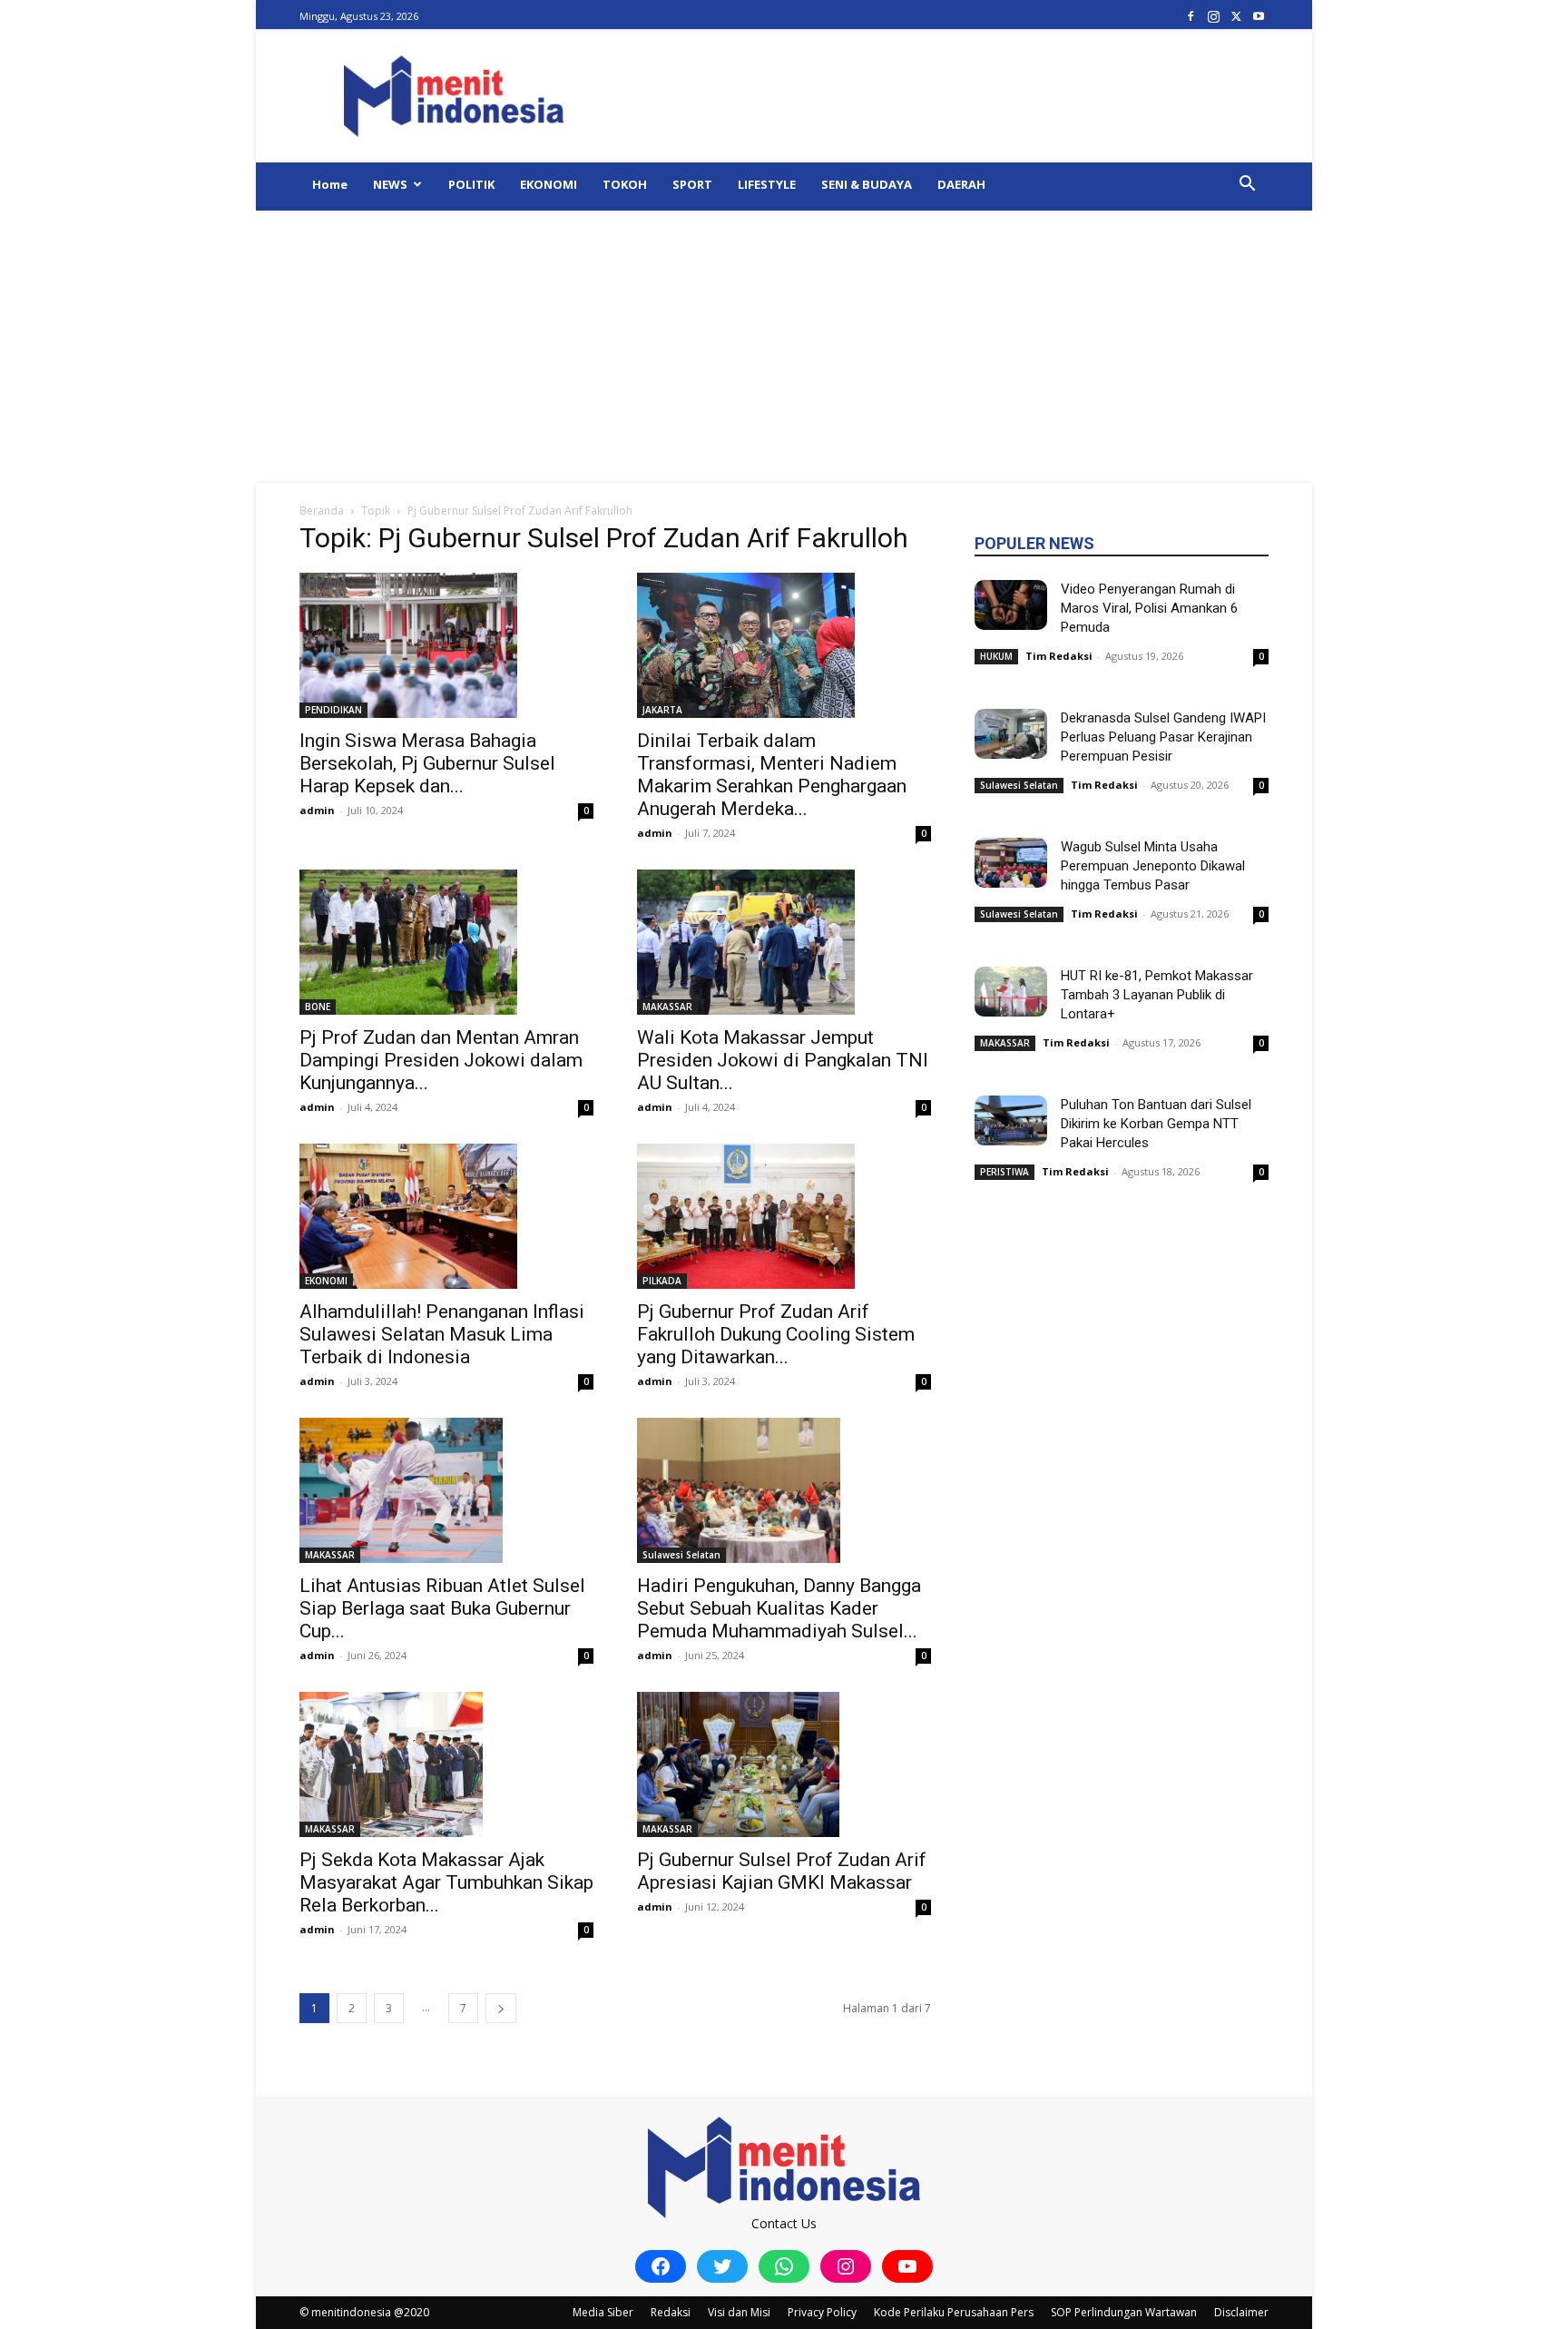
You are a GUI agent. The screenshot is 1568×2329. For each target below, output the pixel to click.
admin (317, 810)
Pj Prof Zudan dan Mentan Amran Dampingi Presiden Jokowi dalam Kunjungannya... (441, 1060)
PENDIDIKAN (333, 710)
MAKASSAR (667, 1007)
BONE (318, 1007)
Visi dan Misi (739, 2312)
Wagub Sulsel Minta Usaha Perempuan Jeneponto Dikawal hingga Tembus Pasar (1153, 866)
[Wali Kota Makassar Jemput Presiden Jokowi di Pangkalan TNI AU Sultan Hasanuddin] (784, 942)
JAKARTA (662, 710)
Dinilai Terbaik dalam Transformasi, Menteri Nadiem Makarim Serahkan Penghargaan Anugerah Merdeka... (772, 775)
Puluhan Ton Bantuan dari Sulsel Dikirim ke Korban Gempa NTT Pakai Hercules (1156, 1124)
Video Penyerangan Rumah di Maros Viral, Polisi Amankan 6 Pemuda (1149, 608)
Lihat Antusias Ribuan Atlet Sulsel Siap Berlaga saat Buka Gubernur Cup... (442, 1608)
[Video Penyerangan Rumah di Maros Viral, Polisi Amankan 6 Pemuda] (1011, 605)
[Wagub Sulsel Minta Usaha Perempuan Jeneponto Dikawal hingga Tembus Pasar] (1011, 863)
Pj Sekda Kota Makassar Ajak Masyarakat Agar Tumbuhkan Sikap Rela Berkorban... (446, 1882)
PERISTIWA (1004, 1172)
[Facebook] (1191, 16)
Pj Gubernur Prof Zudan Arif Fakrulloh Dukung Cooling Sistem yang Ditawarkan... (776, 1334)
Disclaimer (1241, 2312)
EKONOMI (549, 184)
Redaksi (671, 2312)
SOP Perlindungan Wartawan (1124, 2312)
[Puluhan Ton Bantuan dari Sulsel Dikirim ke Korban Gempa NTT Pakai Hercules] (1011, 1120)
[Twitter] (1236, 16)
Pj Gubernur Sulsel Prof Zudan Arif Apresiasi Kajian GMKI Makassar (782, 1871)
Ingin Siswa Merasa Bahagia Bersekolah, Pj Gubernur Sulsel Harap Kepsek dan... (427, 763)
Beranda (322, 511)
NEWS (390, 184)
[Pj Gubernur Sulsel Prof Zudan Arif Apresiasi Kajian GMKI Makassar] (784, 1764)
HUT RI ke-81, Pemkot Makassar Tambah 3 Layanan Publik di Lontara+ (1157, 995)
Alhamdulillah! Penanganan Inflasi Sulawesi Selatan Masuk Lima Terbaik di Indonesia (442, 1334)
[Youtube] (1259, 16)
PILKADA (662, 1281)
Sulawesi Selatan (681, 1555)
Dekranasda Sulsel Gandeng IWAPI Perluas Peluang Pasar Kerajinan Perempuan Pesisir (1163, 737)
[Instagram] (1213, 16)
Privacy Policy (822, 2312)
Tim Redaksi (1059, 656)
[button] (1247, 186)
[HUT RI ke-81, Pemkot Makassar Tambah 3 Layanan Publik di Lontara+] (1011, 992)
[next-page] (501, 2008)
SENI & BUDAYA (867, 184)
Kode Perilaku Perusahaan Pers (954, 2312)
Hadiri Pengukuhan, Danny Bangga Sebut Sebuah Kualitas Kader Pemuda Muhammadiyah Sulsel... (779, 1608)
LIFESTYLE (767, 184)
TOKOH (625, 184)
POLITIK (471, 184)
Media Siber (603, 2312)
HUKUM (996, 656)
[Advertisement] (784, 347)
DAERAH (961, 184)
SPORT (692, 184)
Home (330, 184)
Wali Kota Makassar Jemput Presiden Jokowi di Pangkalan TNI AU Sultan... (783, 1060)
